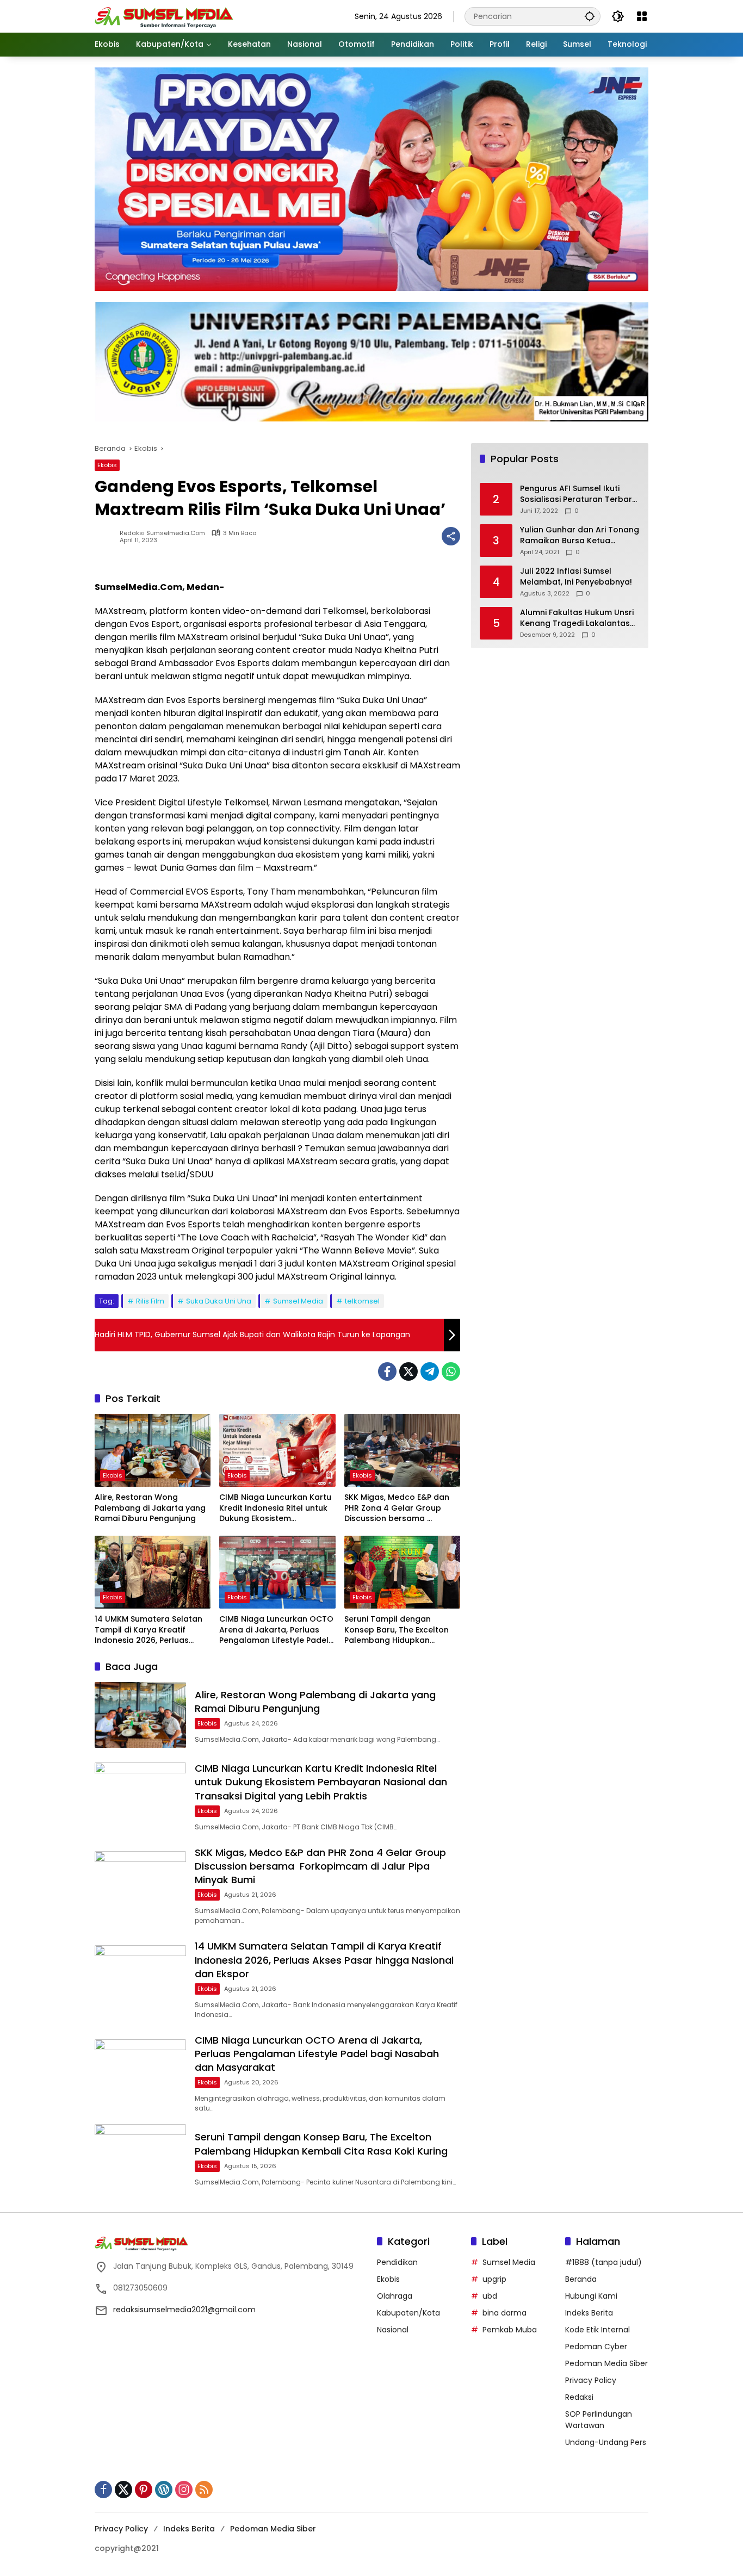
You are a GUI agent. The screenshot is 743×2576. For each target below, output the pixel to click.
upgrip (494, 2279)
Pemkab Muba (510, 2330)
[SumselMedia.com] (164, 16)
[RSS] (204, 2490)
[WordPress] (164, 2490)
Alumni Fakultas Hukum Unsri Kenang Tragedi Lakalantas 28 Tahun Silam (577, 619)
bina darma (504, 2313)
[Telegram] (430, 1371)
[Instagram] (184, 2490)
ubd (490, 2296)
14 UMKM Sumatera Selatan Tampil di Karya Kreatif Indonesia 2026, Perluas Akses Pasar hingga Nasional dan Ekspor (152, 1630)
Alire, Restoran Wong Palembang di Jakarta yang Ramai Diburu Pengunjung (150, 1508)
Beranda (581, 2279)
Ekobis (107, 465)
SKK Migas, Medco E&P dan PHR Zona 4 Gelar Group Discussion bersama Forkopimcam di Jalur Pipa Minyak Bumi (397, 1508)
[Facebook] (387, 1371)
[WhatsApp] (451, 1371)
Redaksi (579, 2397)
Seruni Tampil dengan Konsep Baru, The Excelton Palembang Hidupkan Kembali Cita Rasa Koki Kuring (397, 1630)
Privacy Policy (591, 2380)
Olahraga (395, 2296)
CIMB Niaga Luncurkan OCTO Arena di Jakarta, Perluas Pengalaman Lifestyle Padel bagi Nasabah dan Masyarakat (276, 1630)
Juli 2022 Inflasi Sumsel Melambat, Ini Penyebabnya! (576, 577)
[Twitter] (408, 1371)
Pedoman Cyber (596, 2347)
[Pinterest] (144, 2490)
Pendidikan (397, 2262)
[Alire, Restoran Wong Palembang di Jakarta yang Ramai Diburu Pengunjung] (153, 1450)
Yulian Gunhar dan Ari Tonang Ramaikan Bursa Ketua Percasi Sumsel (580, 536)
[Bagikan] (451, 536)
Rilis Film (150, 1301)
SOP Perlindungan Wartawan (599, 2420)
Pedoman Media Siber (606, 2363)
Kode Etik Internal (598, 2330)
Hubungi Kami (591, 2296)
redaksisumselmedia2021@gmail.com (184, 2310)
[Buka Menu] (642, 16)
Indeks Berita (589, 2313)
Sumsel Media (298, 1301)
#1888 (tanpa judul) (603, 2262)
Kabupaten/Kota (408, 2313)
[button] (590, 16)
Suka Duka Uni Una (219, 1301)
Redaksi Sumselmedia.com (162, 533)
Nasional (393, 2330)
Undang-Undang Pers (606, 2442)
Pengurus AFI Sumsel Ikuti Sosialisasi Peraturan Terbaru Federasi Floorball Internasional (578, 495)
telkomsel (362, 1301)
